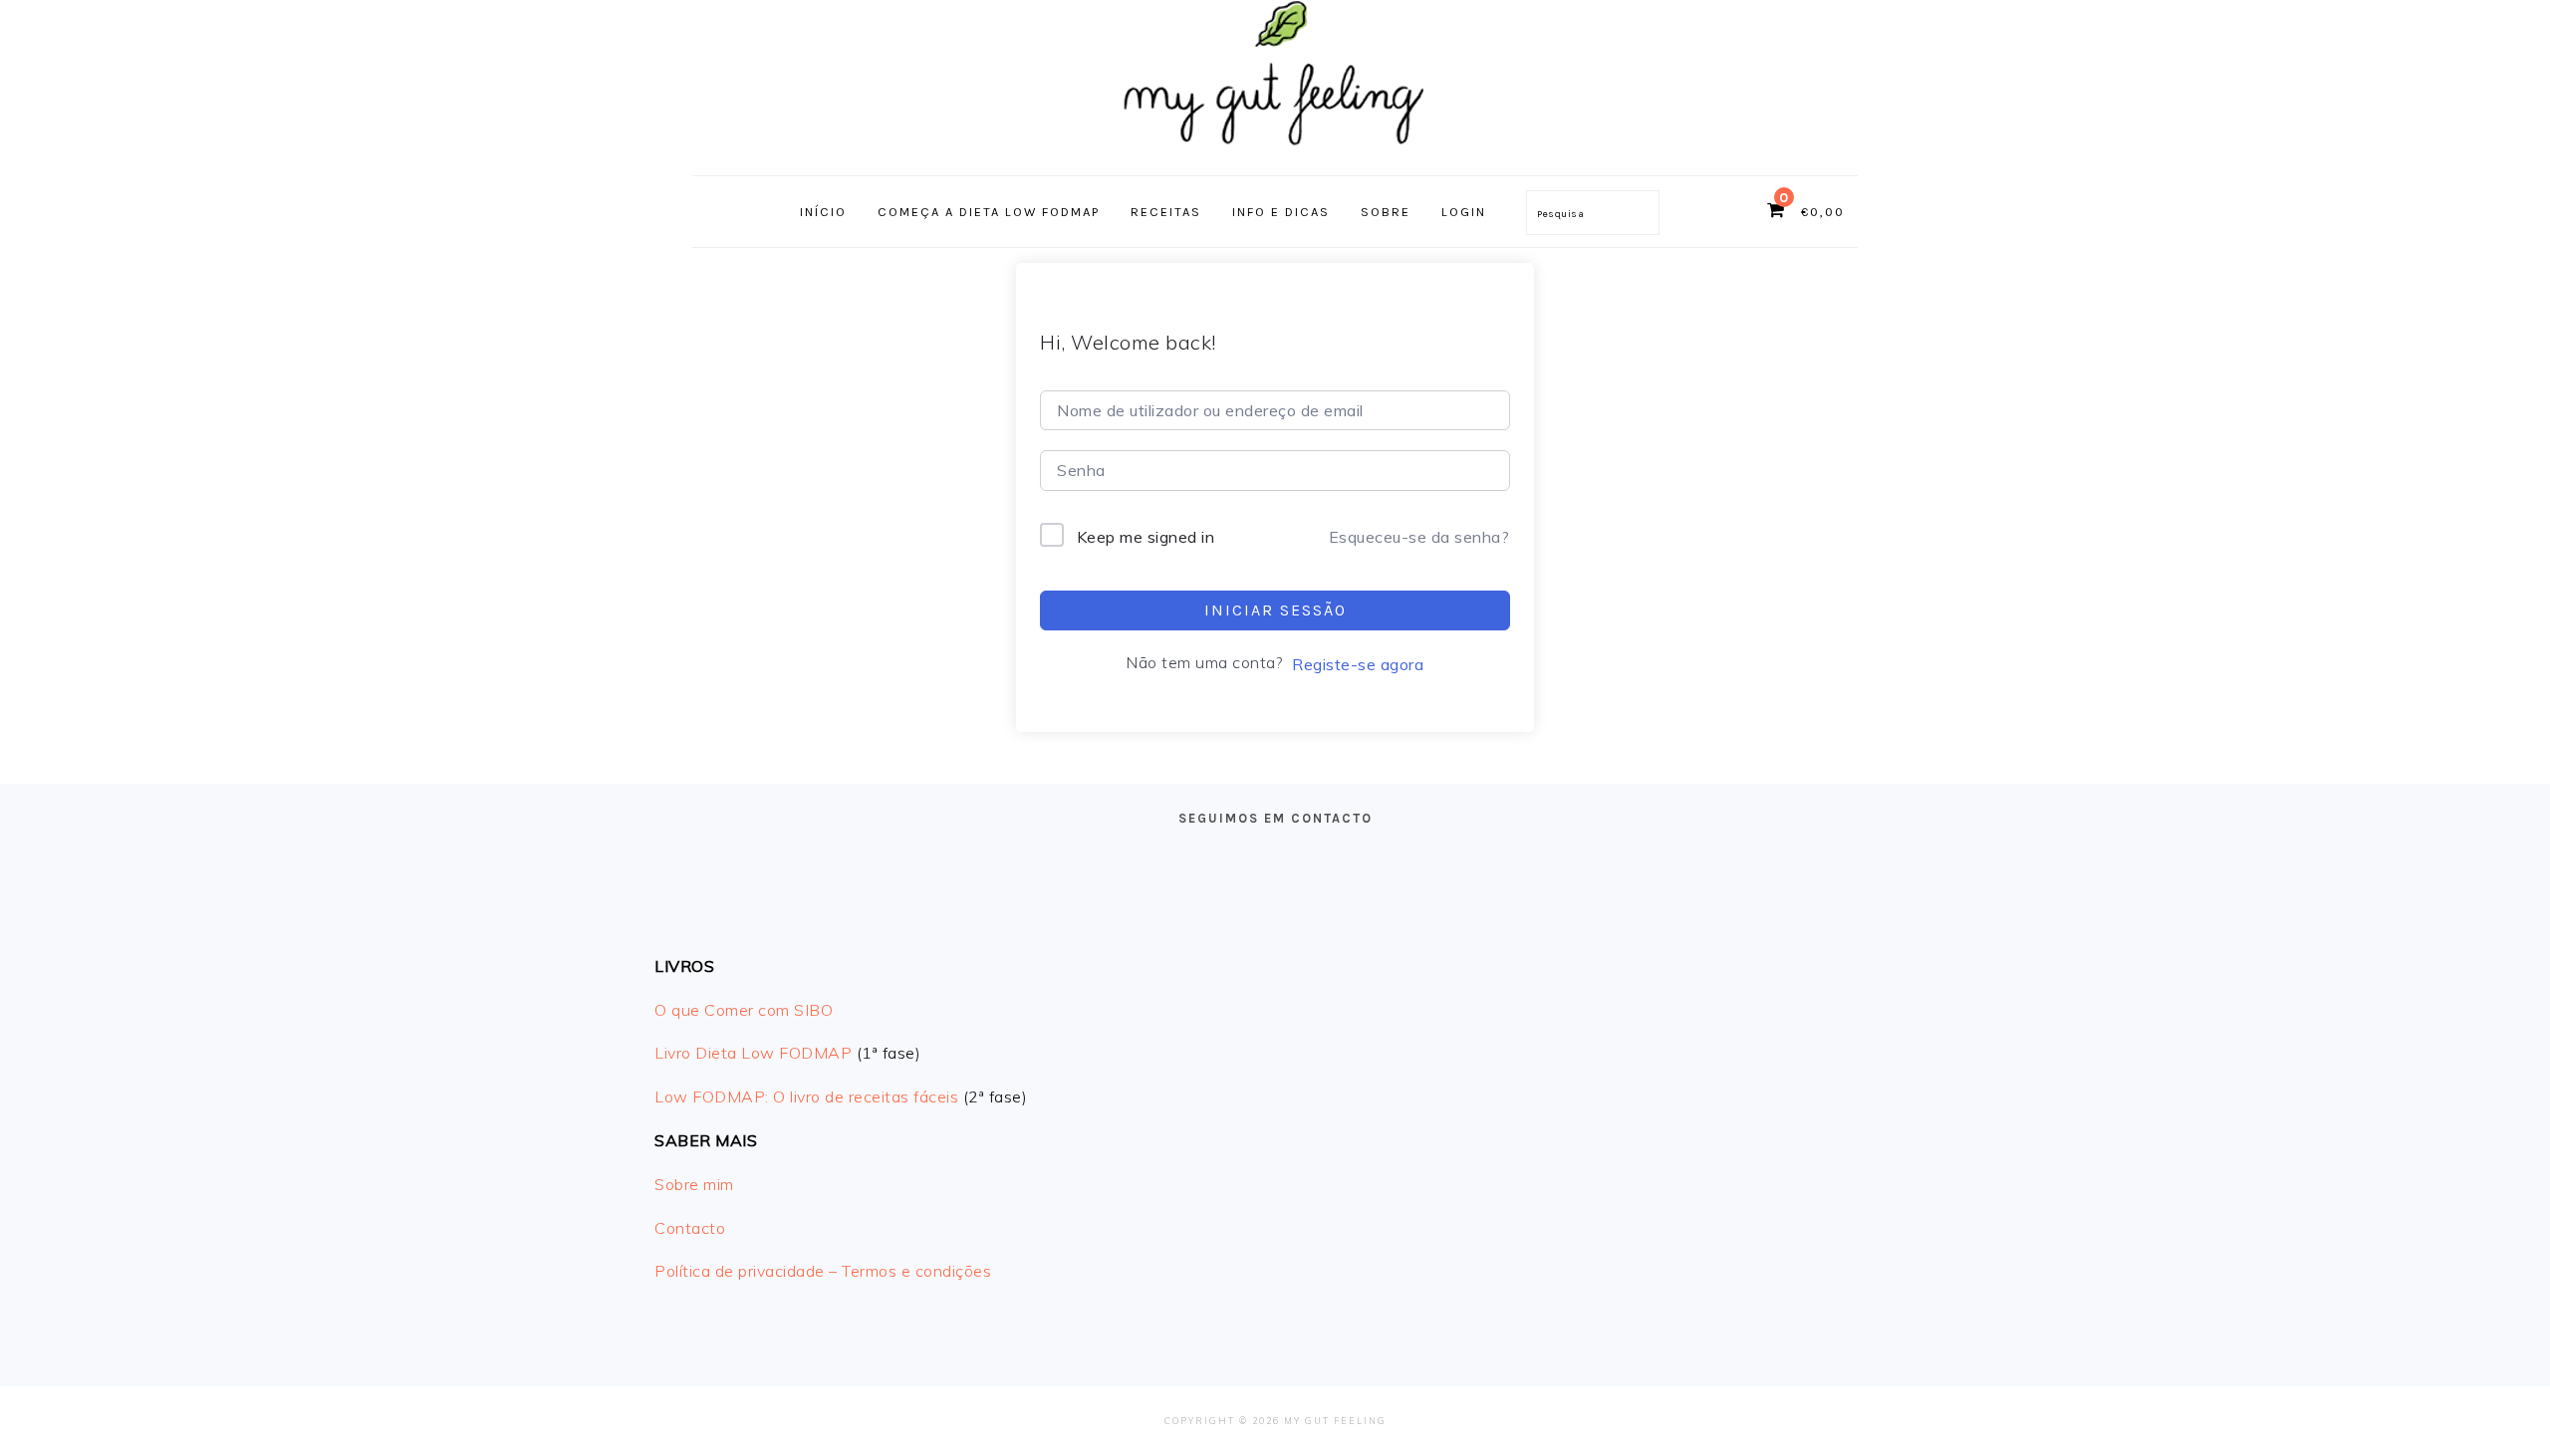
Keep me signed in (1146, 537)
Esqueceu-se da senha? (1419, 537)
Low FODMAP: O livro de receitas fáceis (806, 1096)
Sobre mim (694, 1184)
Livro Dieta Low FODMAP (753, 1053)
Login (1464, 212)
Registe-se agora (1358, 664)
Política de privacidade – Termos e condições (823, 1271)
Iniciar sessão (1275, 610)
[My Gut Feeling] (1275, 154)
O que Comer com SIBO (744, 1010)
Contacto (690, 1228)
